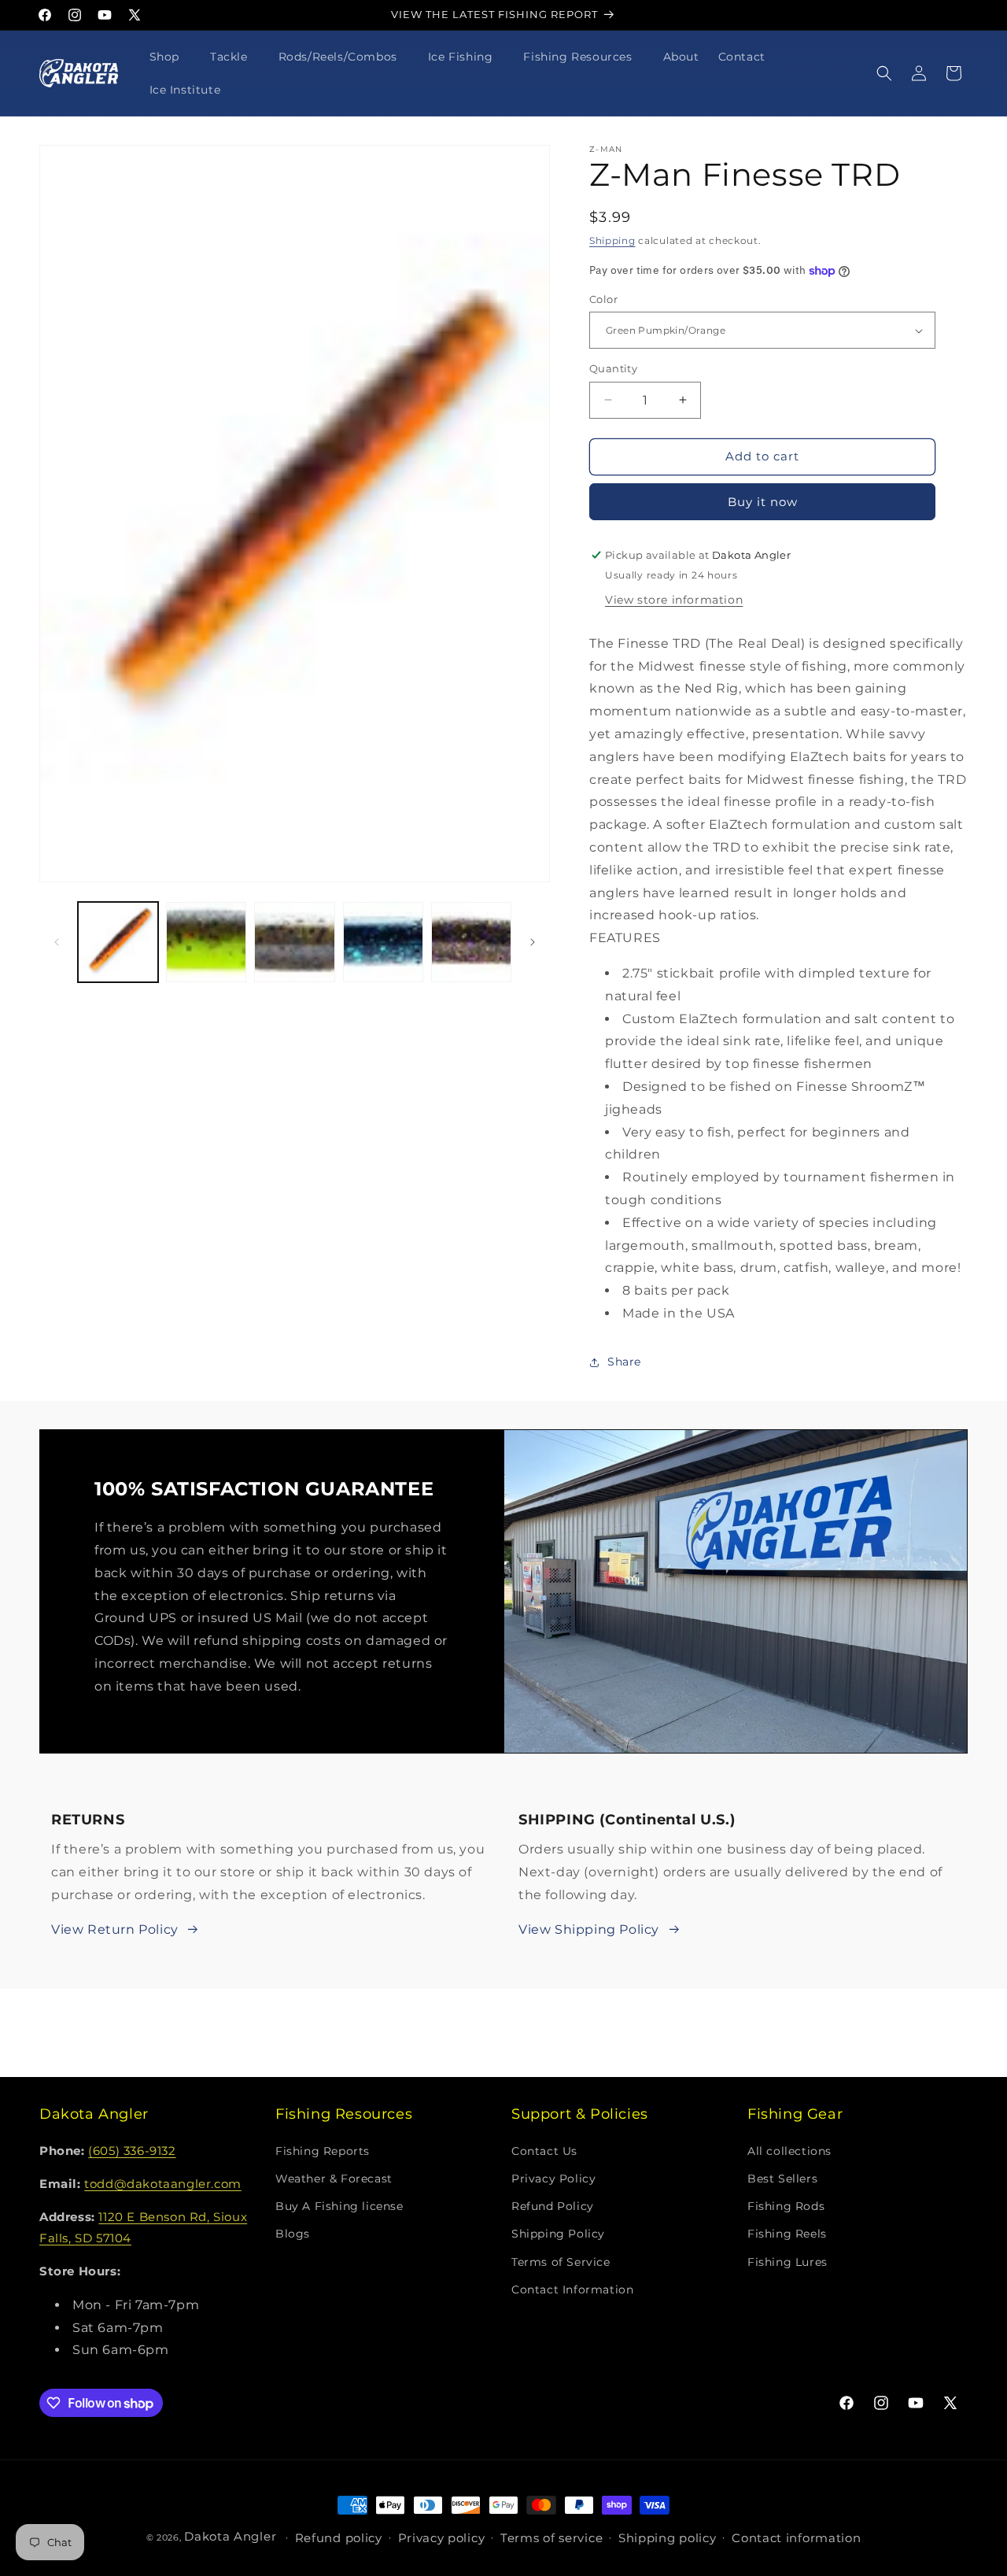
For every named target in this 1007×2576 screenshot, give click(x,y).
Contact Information (572, 2290)
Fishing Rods (786, 2206)
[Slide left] (57, 942)
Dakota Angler (230, 2536)
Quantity (613, 368)
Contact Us (544, 2151)
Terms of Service (561, 2262)
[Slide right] (533, 942)
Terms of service (551, 2538)
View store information (674, 600)
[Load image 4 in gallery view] (383, 942)
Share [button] (624, 1362)
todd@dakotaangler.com (163, 2184)
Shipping (612, 240)
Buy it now (763, 502)
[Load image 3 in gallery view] (294, 942)
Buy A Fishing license (339, 2206)
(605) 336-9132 (132, 2151)
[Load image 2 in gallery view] (206, 942)
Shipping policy (668, 2538)
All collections (789, 2151)
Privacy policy (442, 2538)
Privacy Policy (553, 2179)
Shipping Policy (558, 2234)
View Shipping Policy (589, 1929)
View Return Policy (115, 1929)
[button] (170, 57)
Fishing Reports (323, 2151)
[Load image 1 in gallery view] (118, 942)
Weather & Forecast (334, 2179)
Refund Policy (553, 2206)
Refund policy (339, 2538)
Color (603, 299)
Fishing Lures (788, 2262)
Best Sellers (782, 2179)
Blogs (293, 2234)
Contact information (796, 2538)
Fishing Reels (787, 2234)
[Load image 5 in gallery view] (471, 942)
